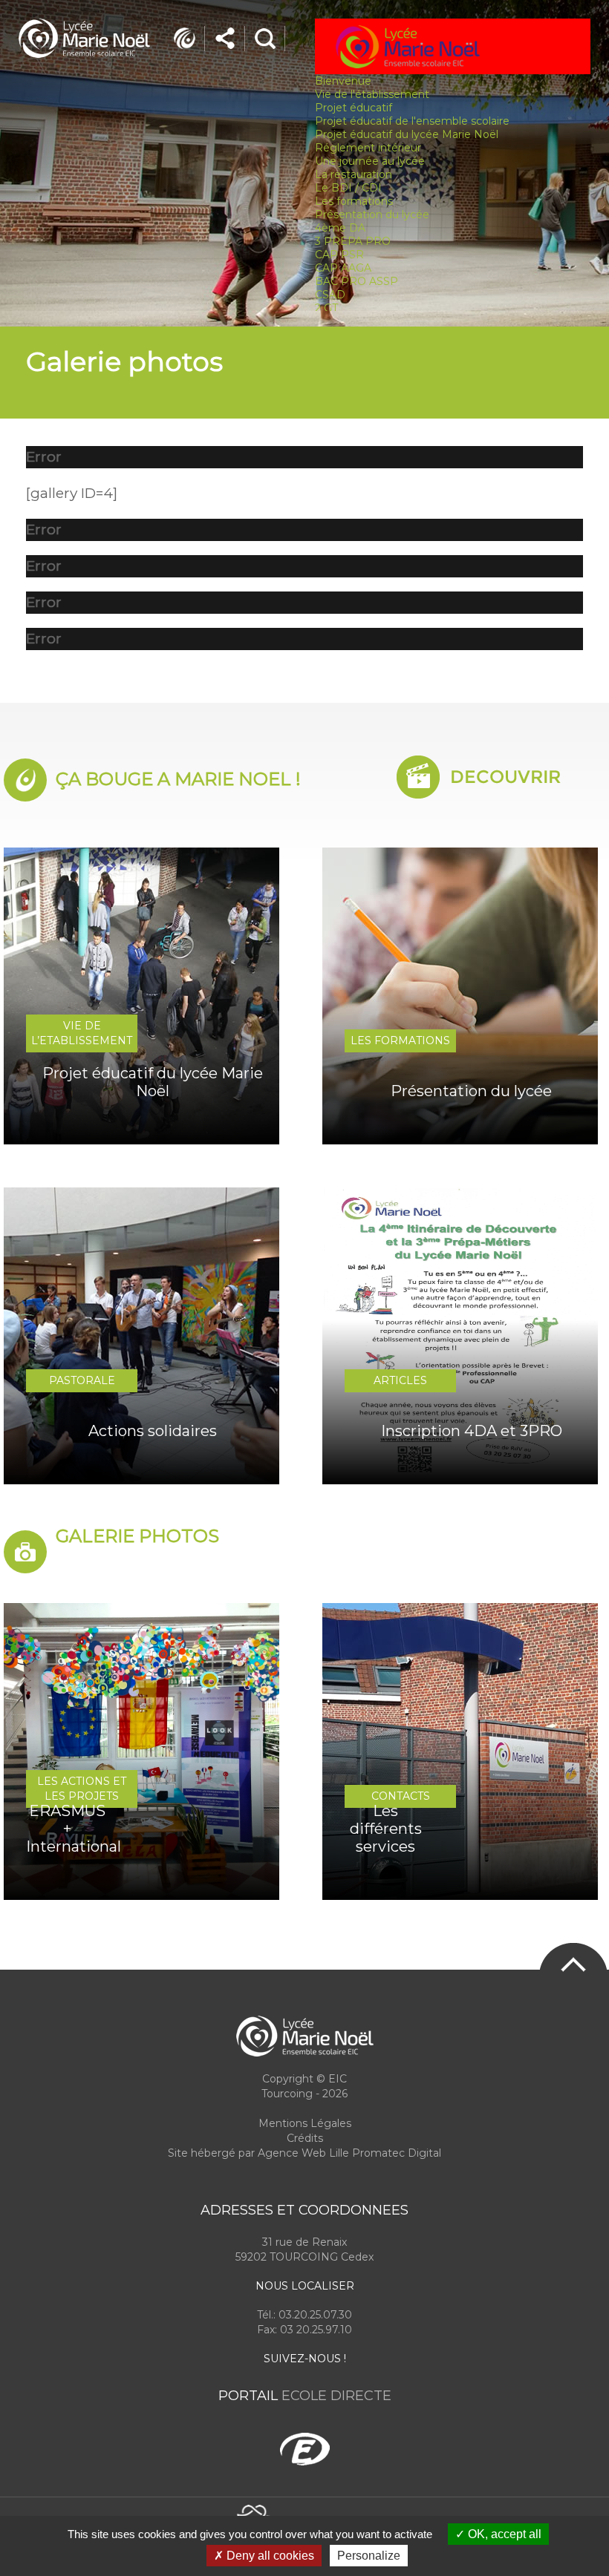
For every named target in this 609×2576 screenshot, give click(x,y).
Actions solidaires (153, 1431)
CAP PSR (339, 255)
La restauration (354, 174)
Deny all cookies (269, 2556)
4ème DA (340, 228)
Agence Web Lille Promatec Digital (349, 2153)
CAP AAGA (343, 268)
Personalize (369, 2556)
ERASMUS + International (67, 1829)
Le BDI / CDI (348, 188)
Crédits (305, 2138)
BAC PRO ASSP (356, 281)
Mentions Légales (305, 2123)
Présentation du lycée (372, 214)
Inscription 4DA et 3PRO (472, 1431)
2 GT (326, 308)
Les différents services (386, 1829)
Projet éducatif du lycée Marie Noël (153, 1082)
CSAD (330, 295)
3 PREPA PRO (353, 241)
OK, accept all (503, 2534)
